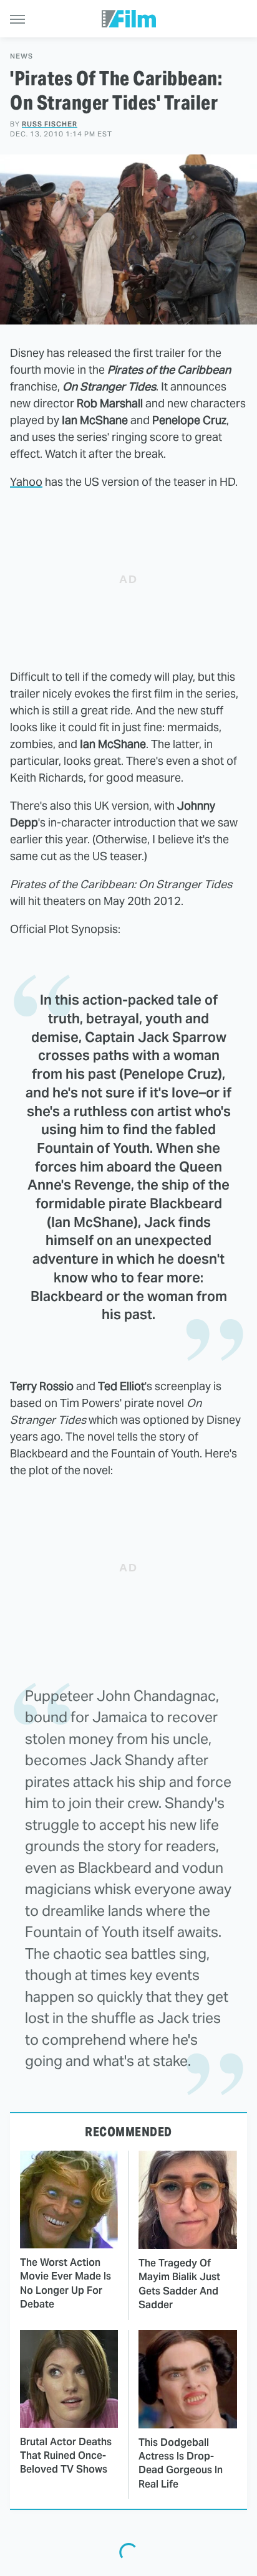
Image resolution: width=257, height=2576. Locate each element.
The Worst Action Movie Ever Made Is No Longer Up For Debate (65, 2283)
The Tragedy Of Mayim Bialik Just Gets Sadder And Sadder (179, 2284)
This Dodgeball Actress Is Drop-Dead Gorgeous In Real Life (181, 2463)
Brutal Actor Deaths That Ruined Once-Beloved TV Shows (66, 2456)
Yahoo (26, 482)
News (22, 56)
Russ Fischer (50, 124)
